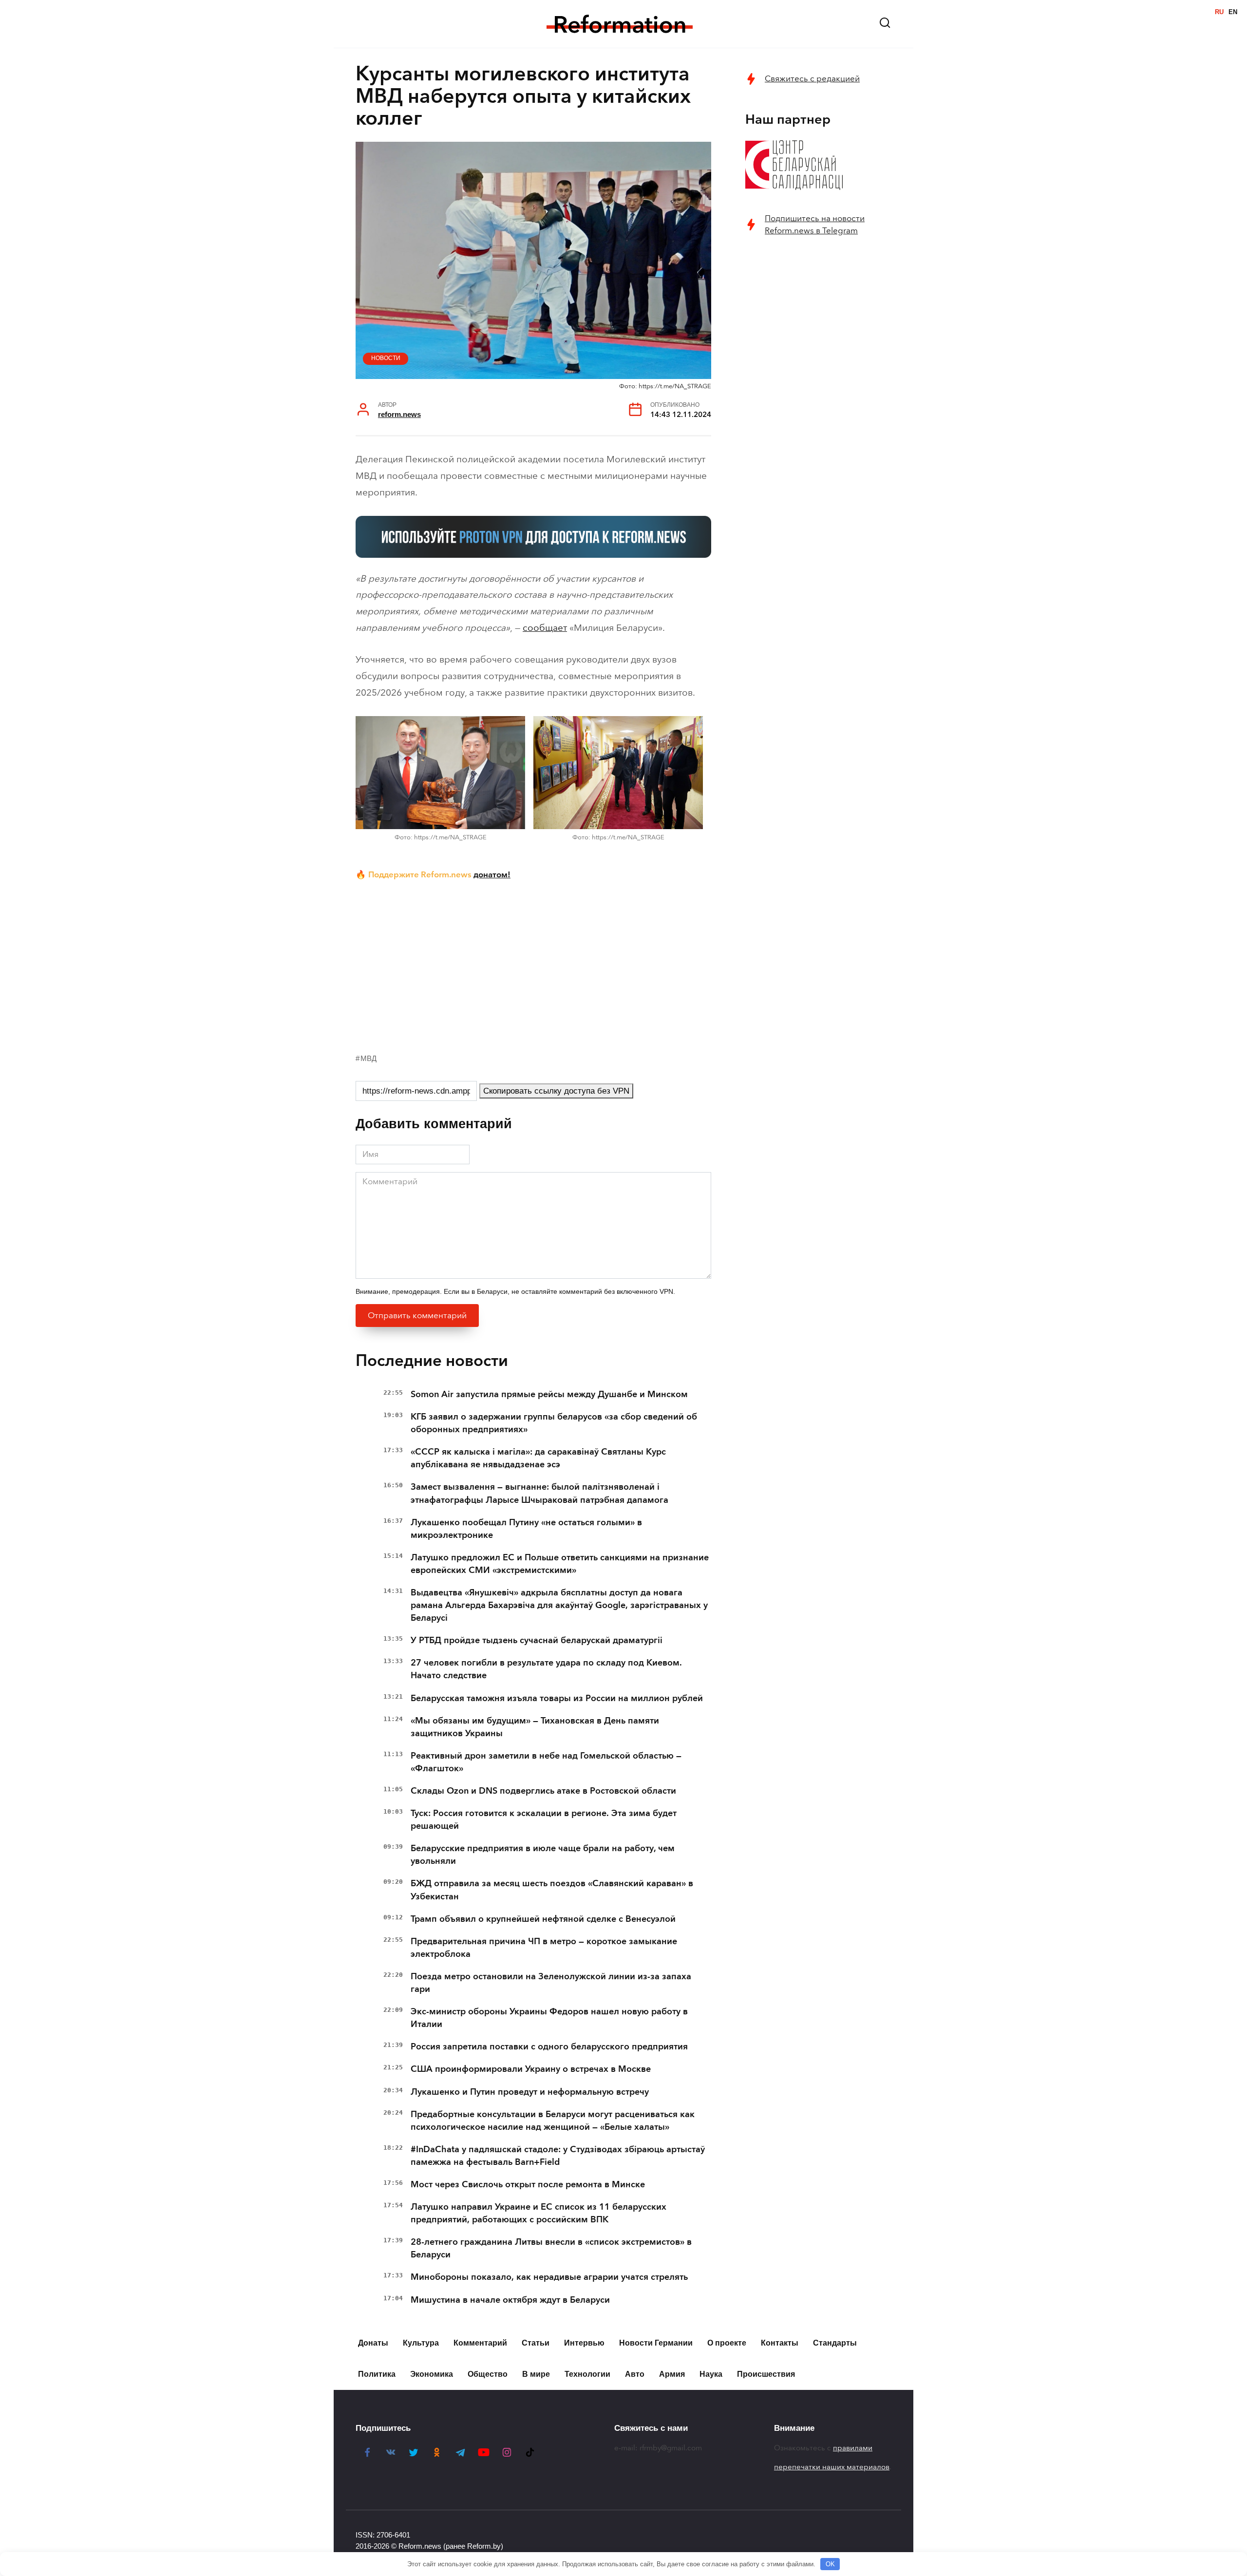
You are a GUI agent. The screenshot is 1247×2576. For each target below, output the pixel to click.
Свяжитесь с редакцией (812, 79)
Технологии (587, 2374)
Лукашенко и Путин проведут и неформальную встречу (530, 2092)
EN (1233, 12)
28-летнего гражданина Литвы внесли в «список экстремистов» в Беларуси (551, 2248)
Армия (672, 2374)
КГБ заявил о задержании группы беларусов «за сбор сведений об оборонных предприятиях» (554, 1423)
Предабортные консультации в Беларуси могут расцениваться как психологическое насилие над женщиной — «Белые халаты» (553, 2121)
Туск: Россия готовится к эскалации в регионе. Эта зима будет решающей (544, 1819)
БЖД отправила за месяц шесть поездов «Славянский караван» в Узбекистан (552, 1890)
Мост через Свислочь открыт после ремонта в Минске (528, 2184)
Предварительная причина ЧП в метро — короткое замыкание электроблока (544, 1948)
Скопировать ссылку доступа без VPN (556, 1091)
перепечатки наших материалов (832, 2467)
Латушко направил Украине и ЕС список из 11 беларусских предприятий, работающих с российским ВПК (538, 2213)
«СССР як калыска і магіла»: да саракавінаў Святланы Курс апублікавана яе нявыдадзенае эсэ (538, 1458)
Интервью (584, 2343)
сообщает (545, 628)
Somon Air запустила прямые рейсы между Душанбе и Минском (549, 1394)
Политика (377, 2374)
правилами (853, 2448)
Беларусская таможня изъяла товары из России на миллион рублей (557, 1698)
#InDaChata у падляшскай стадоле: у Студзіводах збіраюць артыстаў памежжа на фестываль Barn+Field (558, 2156)
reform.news (399, 414)
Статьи (536, 2343)
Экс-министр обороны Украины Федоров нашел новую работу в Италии (549, 2018)
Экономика (432, 2374)
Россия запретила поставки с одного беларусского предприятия (549, 2046)
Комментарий (480, 2343)
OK (830, 2564)
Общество (488, 2374)
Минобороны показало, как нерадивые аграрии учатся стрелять (549, 2277)
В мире (536, 2374)
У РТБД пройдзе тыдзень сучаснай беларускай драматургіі (537, 1640)
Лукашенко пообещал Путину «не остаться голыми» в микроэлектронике (526, 1529)
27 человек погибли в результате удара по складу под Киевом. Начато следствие (546, 1669)
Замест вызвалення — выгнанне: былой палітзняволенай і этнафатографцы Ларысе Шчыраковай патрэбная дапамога (539, 1493)
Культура (421, 2343)
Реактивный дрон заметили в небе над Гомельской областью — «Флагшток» (546, 1762)
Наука (711, 2374)
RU (1219, 12)
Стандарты (835, 2343)
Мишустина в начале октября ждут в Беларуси (510, 2300)
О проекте (727, 2343)
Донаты (373, 2343)
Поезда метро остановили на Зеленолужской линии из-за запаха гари (551, 1983)
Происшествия (766, 2374)
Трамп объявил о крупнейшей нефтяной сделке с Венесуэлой (543, 1919)
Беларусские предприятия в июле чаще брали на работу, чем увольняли (543, 1855)
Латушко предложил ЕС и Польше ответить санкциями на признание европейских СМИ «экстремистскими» (560, 1564)
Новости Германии (656, 2343)
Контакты (780, 2343)
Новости (386, 358)
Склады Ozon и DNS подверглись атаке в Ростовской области (543, 1791)
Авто (635, 2374)
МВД (368, 1058)
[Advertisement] (533, 965)
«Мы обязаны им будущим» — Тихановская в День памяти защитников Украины (535, 1727)
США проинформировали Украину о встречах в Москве (531, 2069)
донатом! (492, 874)
